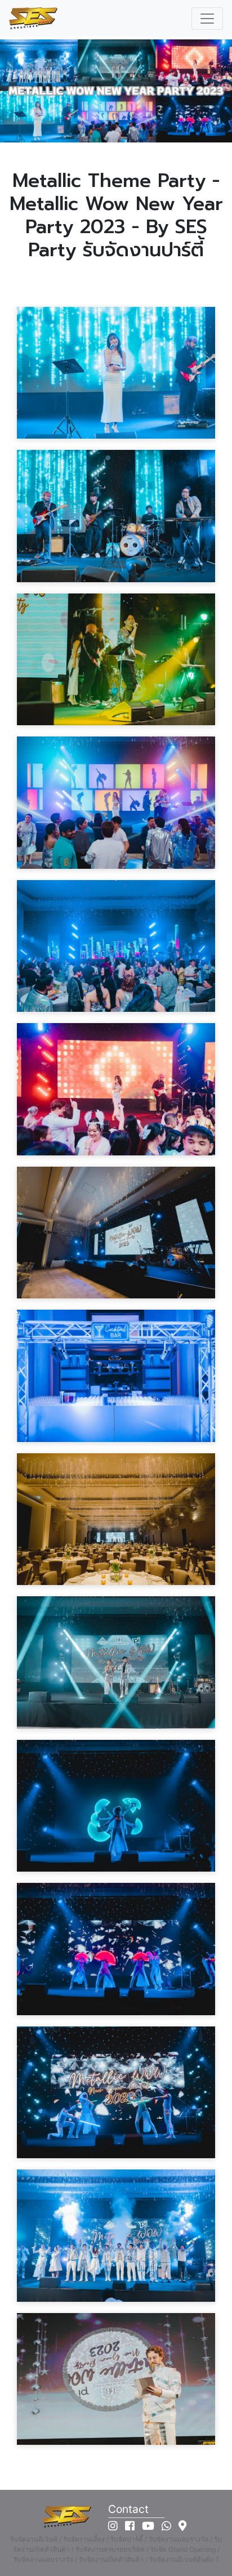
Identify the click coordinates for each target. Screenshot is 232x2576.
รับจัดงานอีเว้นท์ (34, 2539)
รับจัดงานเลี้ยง (84, 2539)
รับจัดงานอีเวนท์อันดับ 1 (184, 2559)
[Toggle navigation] (207, 19)
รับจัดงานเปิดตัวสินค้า (111, 2559)
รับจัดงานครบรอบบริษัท (110, 2549)
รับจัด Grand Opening (183, 2549)
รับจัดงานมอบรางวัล (179, 2539)
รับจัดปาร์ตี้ (127, 2539)
